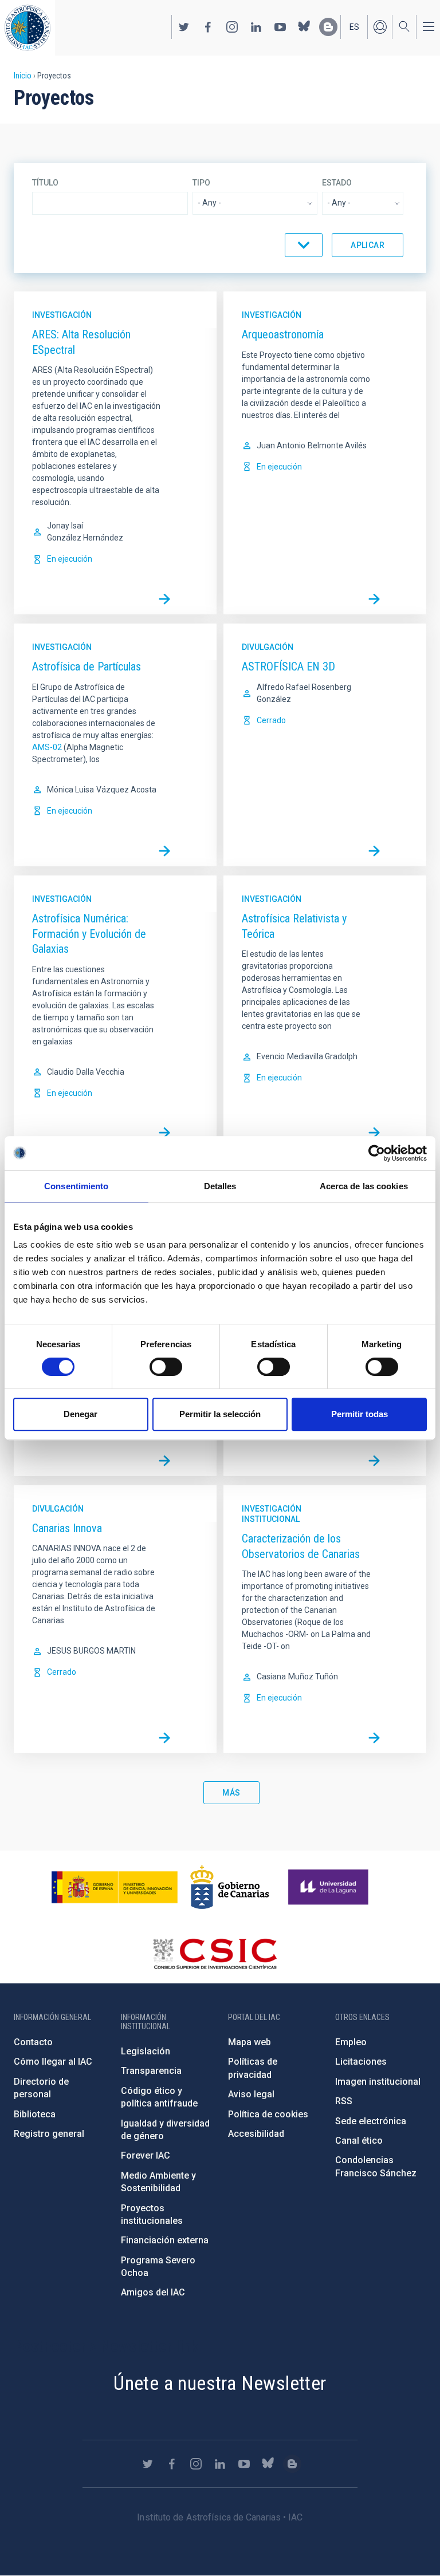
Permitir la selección (220, 1414)
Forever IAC (146, 2155)
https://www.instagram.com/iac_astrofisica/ (232, 27)
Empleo (351, 2042)
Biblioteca (35, 2114)
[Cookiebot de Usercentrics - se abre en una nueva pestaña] (377, 1153)
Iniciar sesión (380, 27)
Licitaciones (361, 2062)
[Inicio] (27, 28)
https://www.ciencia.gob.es (115, 1887)
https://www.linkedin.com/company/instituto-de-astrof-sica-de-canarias (256, 27)
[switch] (166, 1367)
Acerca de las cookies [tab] (364, 1186)
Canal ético (359, 2141)
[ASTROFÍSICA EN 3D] (374, 851)
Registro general (49, 2134)
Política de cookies (268, 2114)
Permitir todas (360, 1414)
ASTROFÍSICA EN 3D (288, 666)
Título (45, 183)
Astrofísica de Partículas (87, 666)
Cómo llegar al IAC (53, 2062)
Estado (337, 183)
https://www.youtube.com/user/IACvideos (280, 27)
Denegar (80, 1414)
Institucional (271, 1519)
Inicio (23, 76)
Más (231, 1793)
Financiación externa (165, 2240)
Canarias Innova (67, 1528)
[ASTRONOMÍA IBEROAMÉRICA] (164, 1461)
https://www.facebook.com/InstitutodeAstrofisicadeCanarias (208, 27)
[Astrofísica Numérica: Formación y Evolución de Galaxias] (164, 1133)
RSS (344, 2101)
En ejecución (70, 559)
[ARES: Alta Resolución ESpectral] (164, 599)
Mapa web (250, 2042)
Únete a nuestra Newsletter (220, 2383)
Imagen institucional (378, 2082)
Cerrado (271, 720)
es (354, 27)
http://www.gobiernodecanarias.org (230, 1887)
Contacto (33, 2042)
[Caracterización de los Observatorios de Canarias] (374, 1738)
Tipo (201, 183)
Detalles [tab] (220, 1186)
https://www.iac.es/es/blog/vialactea (328, 27)
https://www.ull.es (330, 1887)
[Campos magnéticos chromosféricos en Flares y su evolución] (374, 1461)
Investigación (62, 315)
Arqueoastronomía (283, 334)
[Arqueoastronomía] (374, 599)
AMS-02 (47, 747)
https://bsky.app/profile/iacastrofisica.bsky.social (304, 27)
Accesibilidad (256, 2134)
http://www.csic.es (215, 1954)
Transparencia (151, 2071)
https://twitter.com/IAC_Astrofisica (184, 27)
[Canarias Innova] (164, 1738)
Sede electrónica (371, 2121)
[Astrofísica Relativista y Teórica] (374, 1133)
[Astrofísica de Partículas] (164, 851)
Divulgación (268, 647)
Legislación (146, 2051)
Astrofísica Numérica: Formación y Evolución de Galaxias (89, 934)
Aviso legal (251, 2094)
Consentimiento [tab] (76, 1186)
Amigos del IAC (153, 2292)
